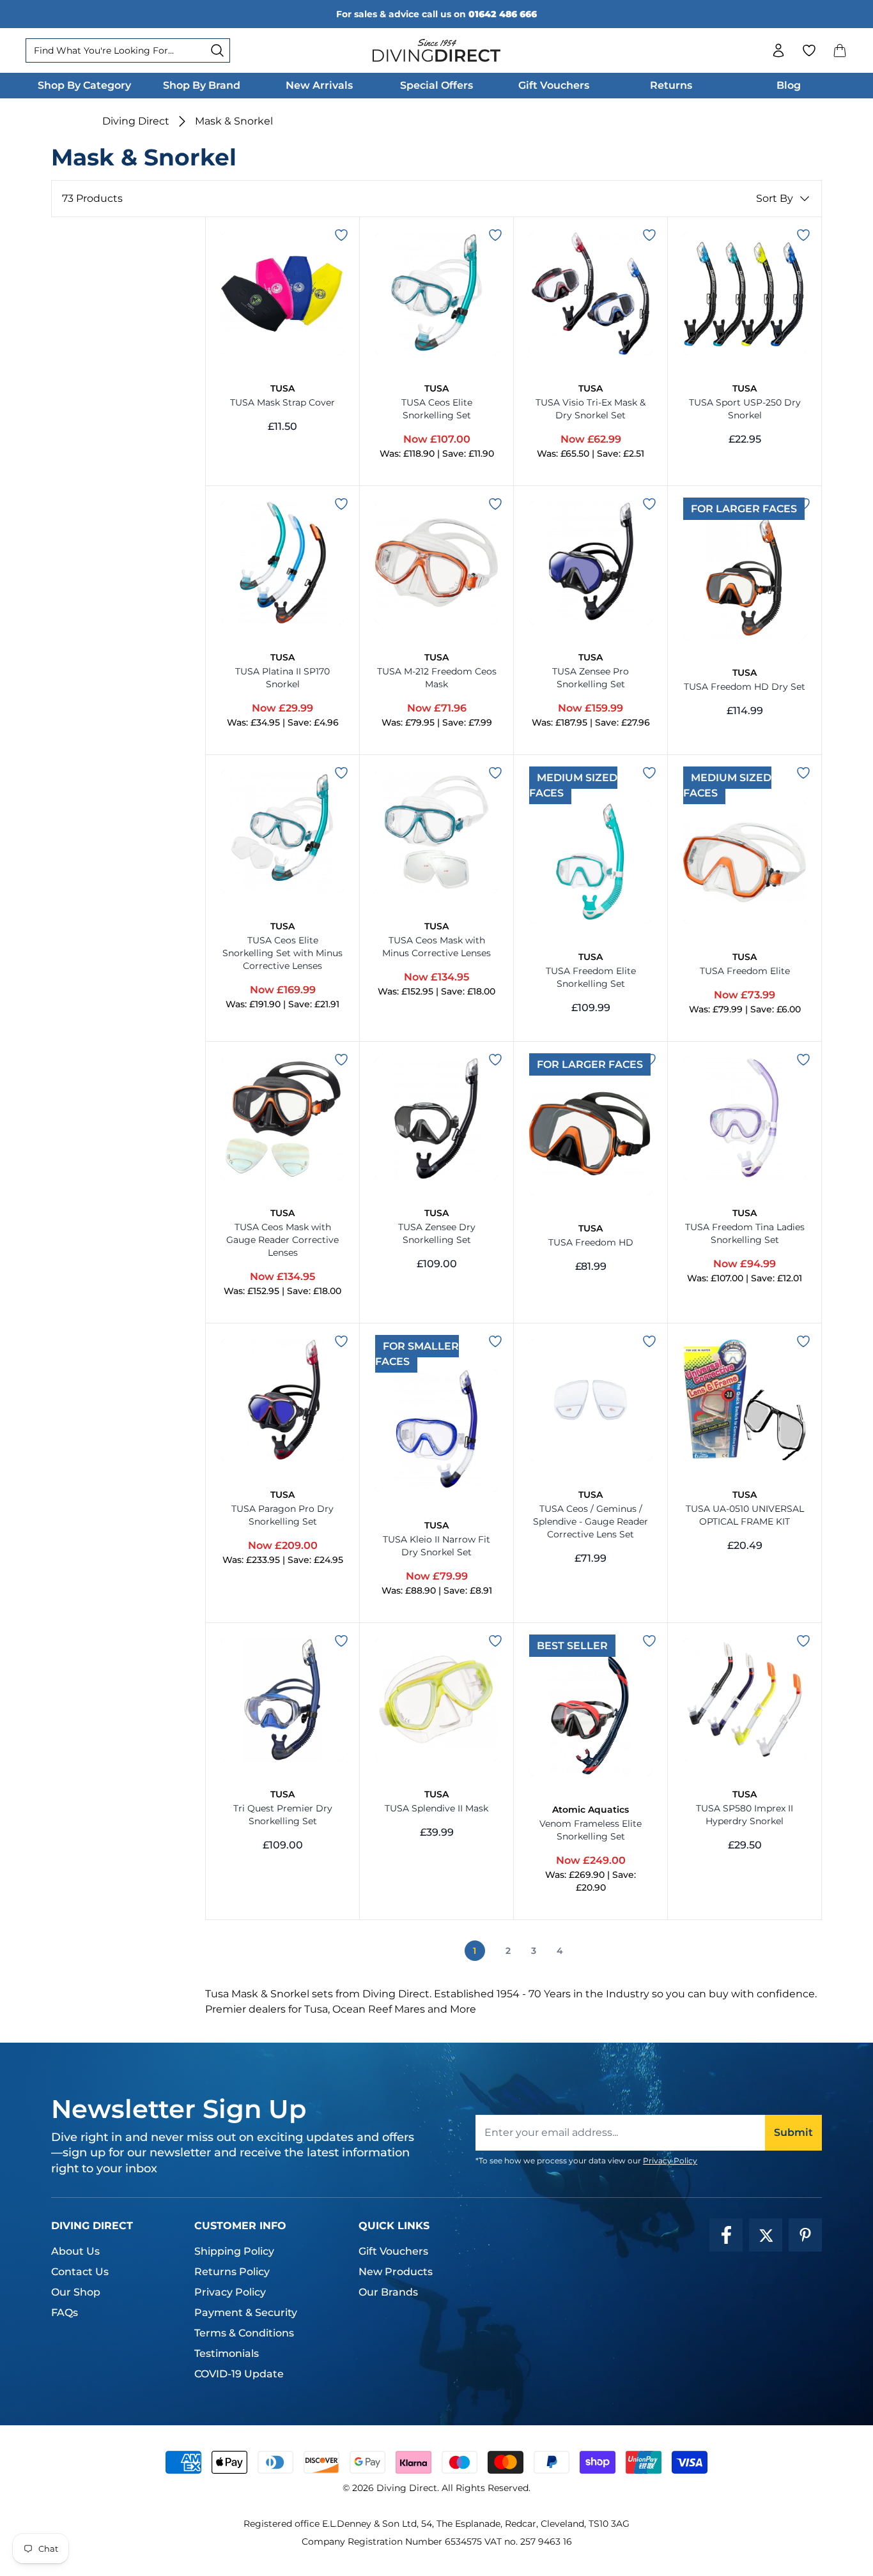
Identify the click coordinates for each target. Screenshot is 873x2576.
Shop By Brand (202, 85)
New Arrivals (319, 85)
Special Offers (436, 85)
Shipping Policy (234, 2251)
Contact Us (80, 2272)
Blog (789, 85)
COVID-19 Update (239, 2374)
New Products (396, 2272)
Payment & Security (246, 2313)
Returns (671, 85)
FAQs (65, 2313)
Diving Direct (136, 121)
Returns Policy (232, 2272)
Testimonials (227, 2353)
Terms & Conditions (244, 2333)
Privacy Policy (670, 2161)
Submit (793, 2132)
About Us (75, 2251)
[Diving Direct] (436, 50)
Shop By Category (84, 85)
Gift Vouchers (554, 85)
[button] (840, 50)
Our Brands (388, 2292)
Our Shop (76, 2292)
